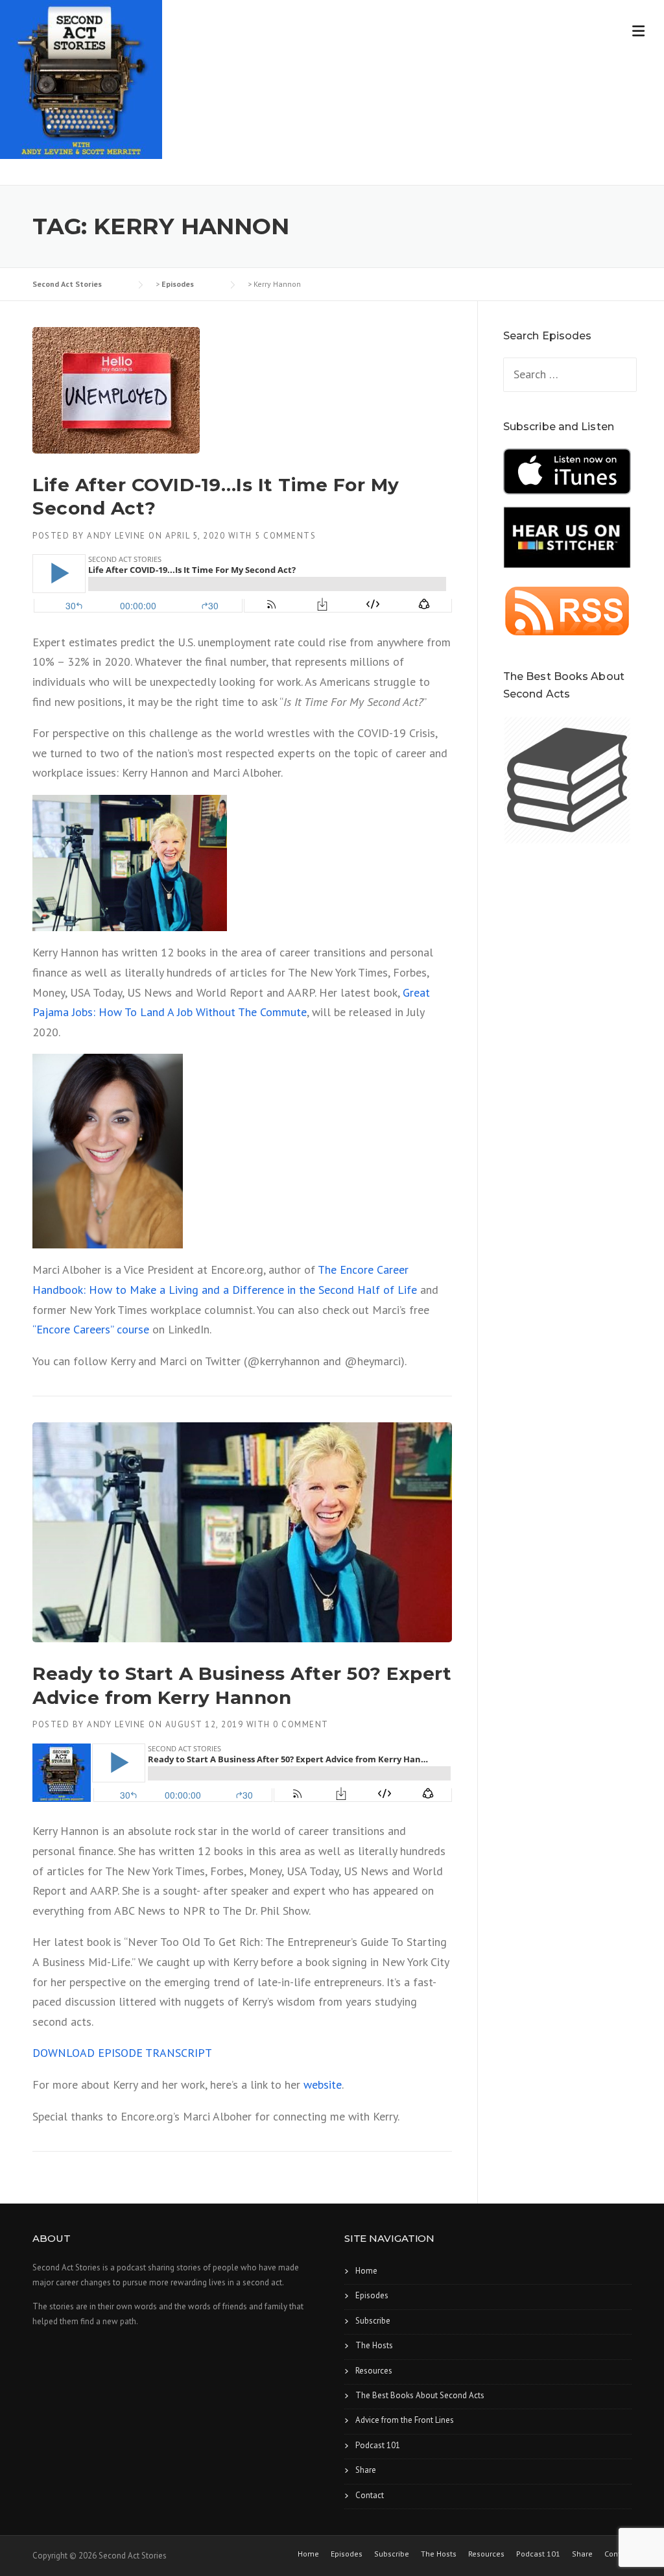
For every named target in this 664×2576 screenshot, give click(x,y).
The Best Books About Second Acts (420, 2395)
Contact (370, 2495)
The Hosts (374, 2345)
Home (366, 2271)
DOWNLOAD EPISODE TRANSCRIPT (122, 2053)
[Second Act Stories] (81, 77)
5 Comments (285, 536)
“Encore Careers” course (92, 1329)
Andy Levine (116, 536)
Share (366, 2470)
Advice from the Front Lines (405, 2420)
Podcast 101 (378, 2445)
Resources (374, 2371)
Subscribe (373, 2321)
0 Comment (301, 1724)
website (323, 2084)
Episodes (372, 2295)
